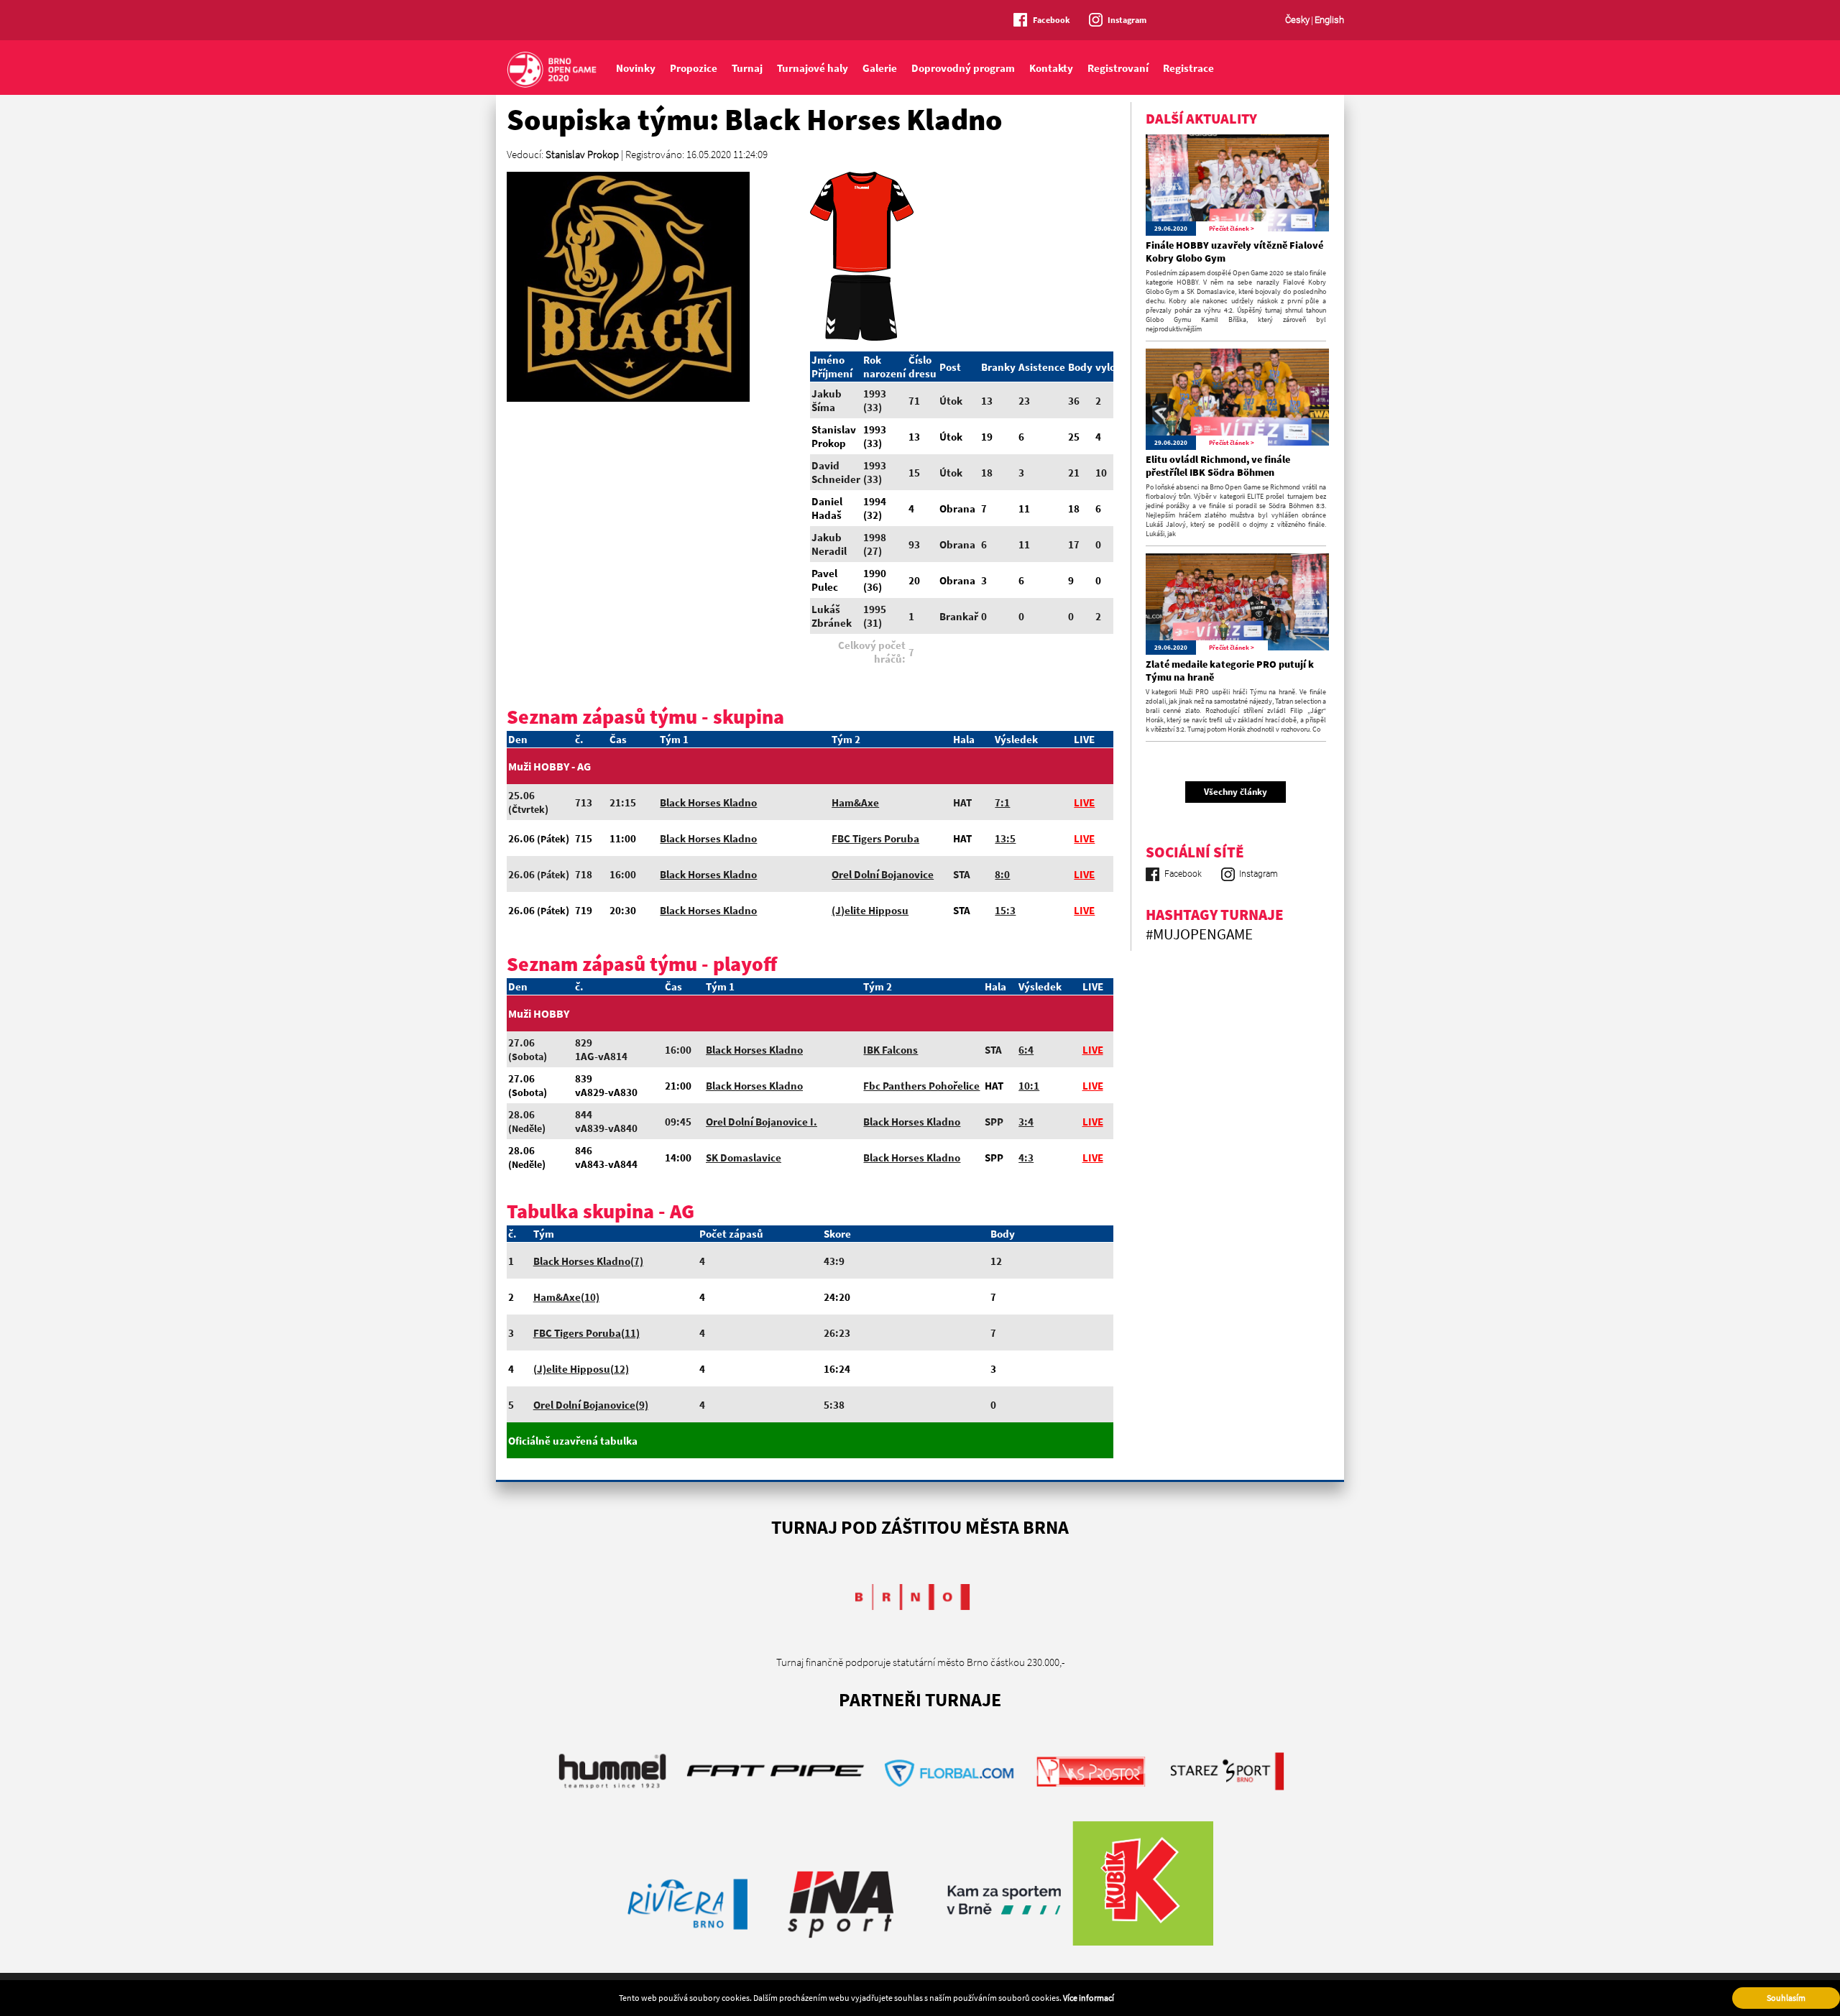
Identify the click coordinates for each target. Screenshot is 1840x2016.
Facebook (1052, 20)
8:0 (1002, 874)
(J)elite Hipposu (870, 910)
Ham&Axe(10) (566, 1297)
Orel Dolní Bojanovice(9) (591, 1405)
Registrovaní (1118, 68)
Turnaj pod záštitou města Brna (920, 1527)
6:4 (1026, 1050)
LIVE (1084, 802)
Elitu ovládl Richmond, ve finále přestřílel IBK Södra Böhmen (1218, 466)
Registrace (1188, 68)
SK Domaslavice (744, 1157)
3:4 (1026, 1122)
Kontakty (1051, 68)
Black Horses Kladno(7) (588, 1261)
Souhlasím (1786, 1998)
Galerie (880, 68)
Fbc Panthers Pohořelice (921, 1086)
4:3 (1026, 1157)
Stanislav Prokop (582, 154)
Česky (1297, 20)
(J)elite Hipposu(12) (581, 1369)
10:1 (1029, 1086)
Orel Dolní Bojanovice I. (762, 1122)
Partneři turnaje (920, 1699)
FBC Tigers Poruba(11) (586, 1333)
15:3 (1005, 910)
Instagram (1127, 20)
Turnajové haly (813, 68)
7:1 (1002, 802)
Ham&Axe (855, 802)
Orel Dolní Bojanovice (883, 874)
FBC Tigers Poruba (875, 838)
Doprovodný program (963, 68)
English (1329, 20)
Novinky (636, 68)
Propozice (694, 68)
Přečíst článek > (1232, 228)
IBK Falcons (891, 1050)
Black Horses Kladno (708, 802)
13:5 (1005, 838)
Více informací (1089, 1998)
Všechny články (1236, 792)
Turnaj (747, 68)
